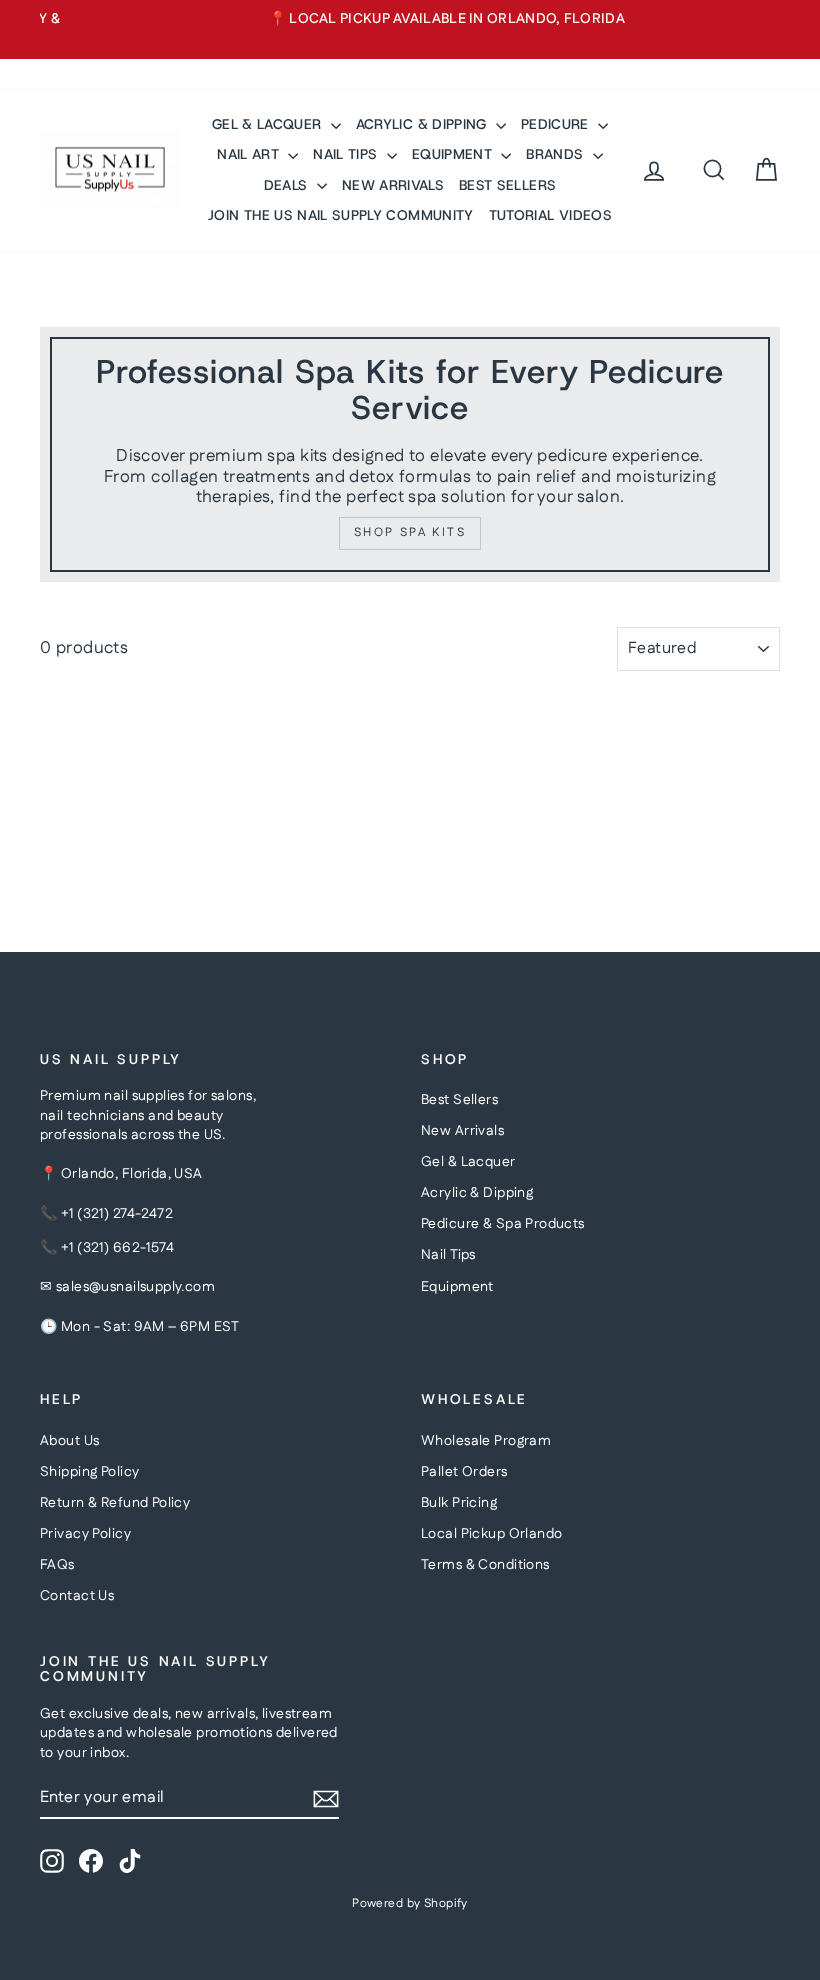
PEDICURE (557, 124)
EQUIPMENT (454, 154)
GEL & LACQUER (269, 124)
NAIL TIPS (347, 154)
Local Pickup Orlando (492, 1534)
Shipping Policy (89, 1472)
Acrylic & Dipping (477, 1193)
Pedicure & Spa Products (503, 1224)
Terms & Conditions (485, 1565)
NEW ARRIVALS (393, 185)
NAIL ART (250, 154)
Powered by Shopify (410, 1903)
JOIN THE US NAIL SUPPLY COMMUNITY (341, 215)
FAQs (57, 1565)
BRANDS (556, 154)
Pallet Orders (464, 1472)
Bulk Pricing (459, 1503)
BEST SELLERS (507, 185)
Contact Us (77, 1596)
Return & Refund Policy (115, 1503)
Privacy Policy (85, 1534)
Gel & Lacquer (468, 1162)
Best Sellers (459, 1100)
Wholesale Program (486, 1441)
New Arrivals (462, 1131)
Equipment (457, 1287)
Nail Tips (448, 1255)
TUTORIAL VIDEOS (550, 215)
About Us (69, 1441)
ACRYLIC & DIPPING (423, 124)
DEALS (288, 185)
